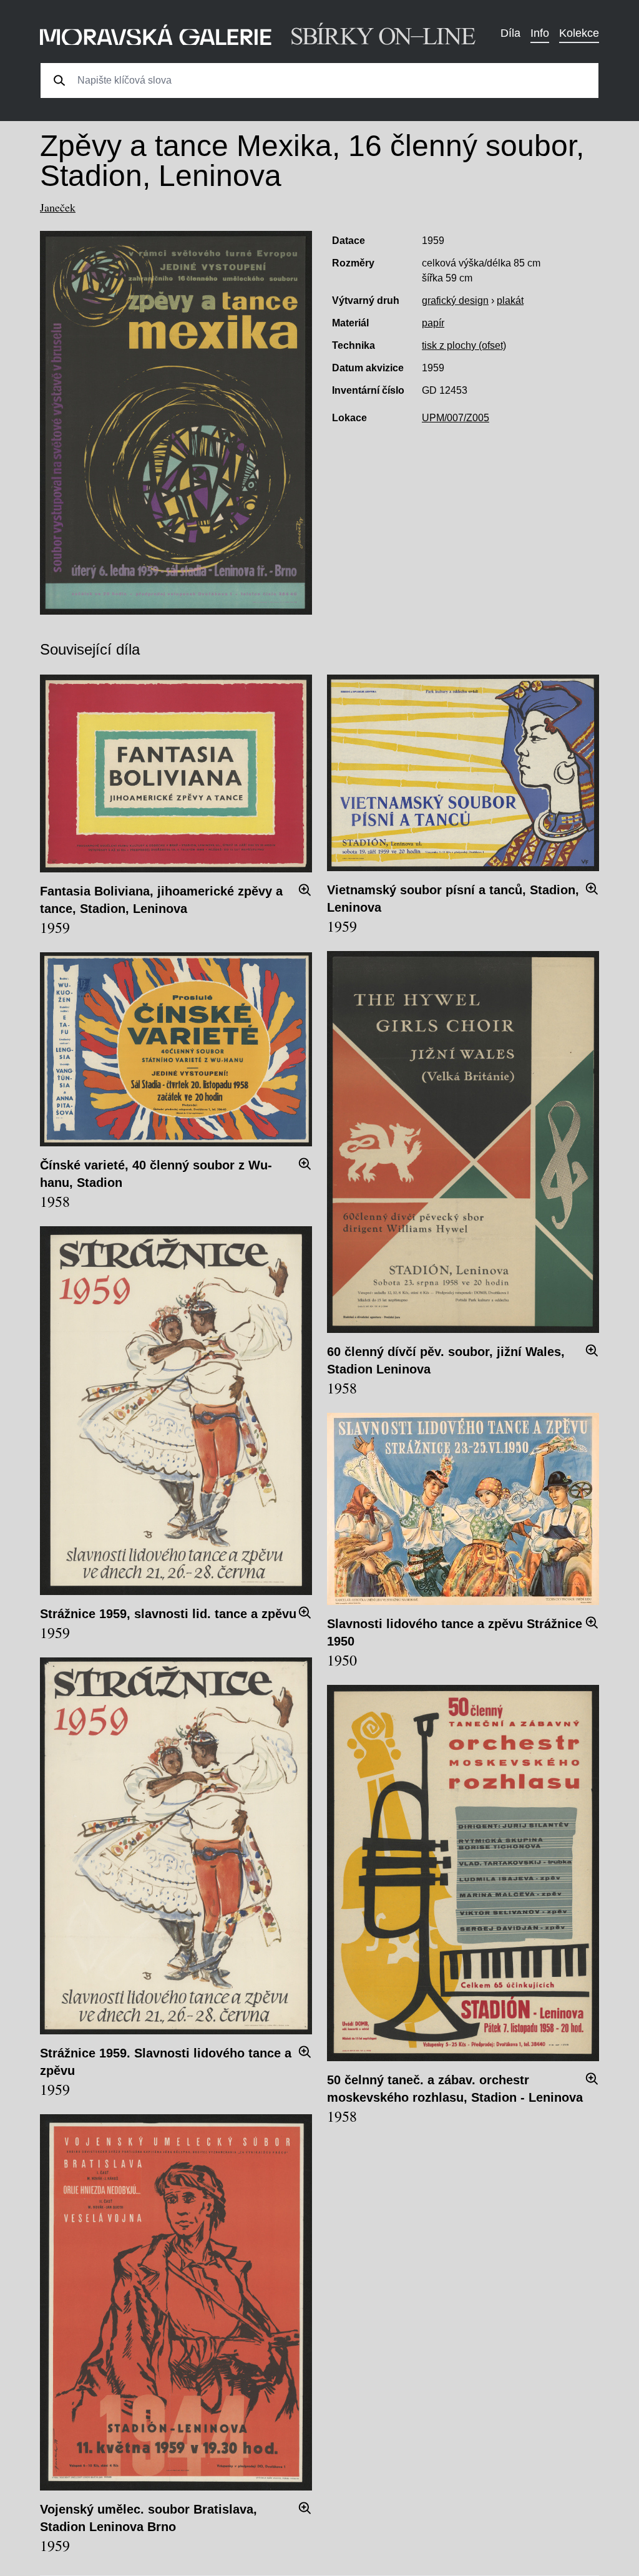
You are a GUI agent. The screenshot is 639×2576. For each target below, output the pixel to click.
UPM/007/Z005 (456, 418)
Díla (510, 33)
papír (433, 323)
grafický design (455, 300)
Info (540, 33)
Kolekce (579, 33)
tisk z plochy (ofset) (464, 345)
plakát (510, 300)
